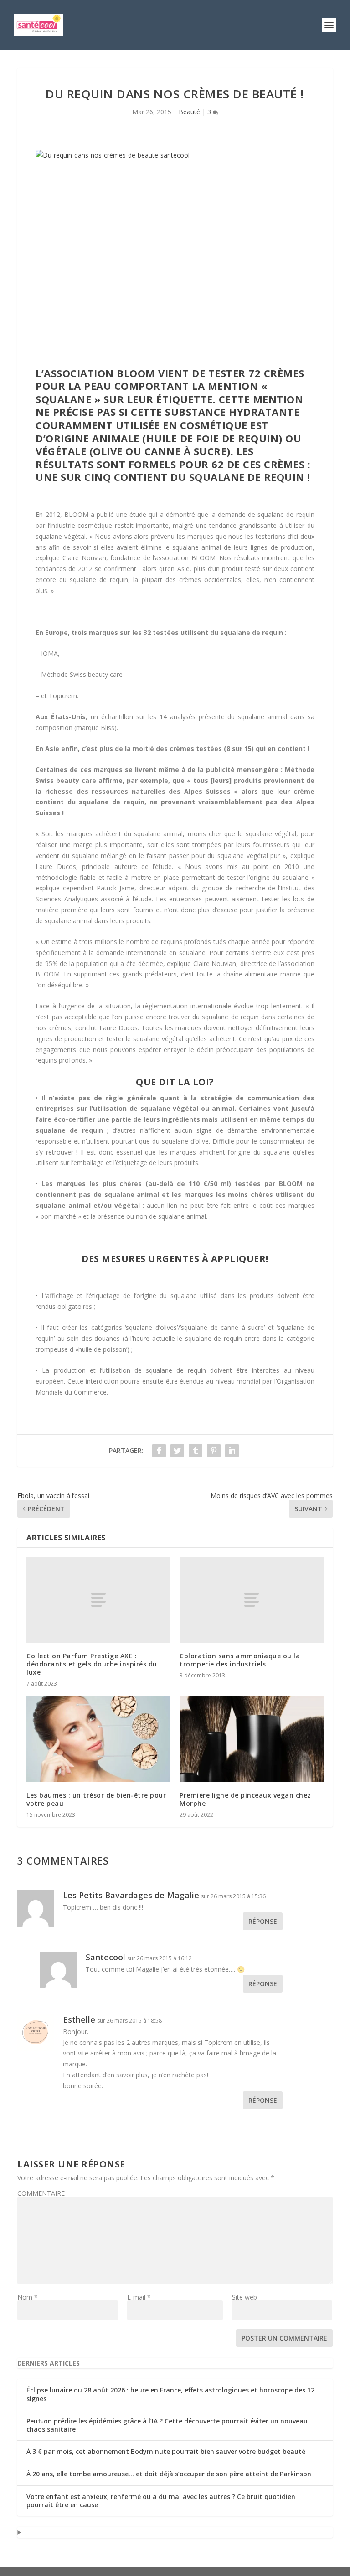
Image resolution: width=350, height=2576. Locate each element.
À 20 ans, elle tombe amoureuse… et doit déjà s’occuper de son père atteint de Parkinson (169, 2474)
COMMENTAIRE (41, 2193)
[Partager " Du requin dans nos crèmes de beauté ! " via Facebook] (159, 1451)
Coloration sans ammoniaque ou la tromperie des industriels (240, 1660)
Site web (244, 2297)
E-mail (139, 2297)
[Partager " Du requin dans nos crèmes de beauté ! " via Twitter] (177, 1451)
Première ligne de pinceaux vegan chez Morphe (245, 1799)
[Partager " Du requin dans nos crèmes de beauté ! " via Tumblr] (196, 1451)
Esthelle (79, 2019)
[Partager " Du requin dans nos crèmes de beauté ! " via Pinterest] (214, 1451)
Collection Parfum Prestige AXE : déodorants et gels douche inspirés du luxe (92, 1664)
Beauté (189, 112)
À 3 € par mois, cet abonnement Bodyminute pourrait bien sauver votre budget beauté (166, 2451)
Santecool (106, 1957)
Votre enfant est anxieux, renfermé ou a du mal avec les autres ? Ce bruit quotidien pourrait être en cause (161, 2501)
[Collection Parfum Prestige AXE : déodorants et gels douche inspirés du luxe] (98, 1600)
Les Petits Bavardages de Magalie (131, 1895)
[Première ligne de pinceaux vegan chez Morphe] (252, 1739)
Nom (28, 2297)
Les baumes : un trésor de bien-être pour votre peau (96, 1799)
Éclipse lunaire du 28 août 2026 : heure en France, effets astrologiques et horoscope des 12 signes (170, 2394)
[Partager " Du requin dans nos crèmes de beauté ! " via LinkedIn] (232, 1451)
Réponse (263, 1921)
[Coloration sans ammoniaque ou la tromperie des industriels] (252, 1600)
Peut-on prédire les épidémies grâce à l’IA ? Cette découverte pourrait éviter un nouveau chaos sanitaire (167, 2425)
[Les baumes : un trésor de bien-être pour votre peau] (98, 1739)
